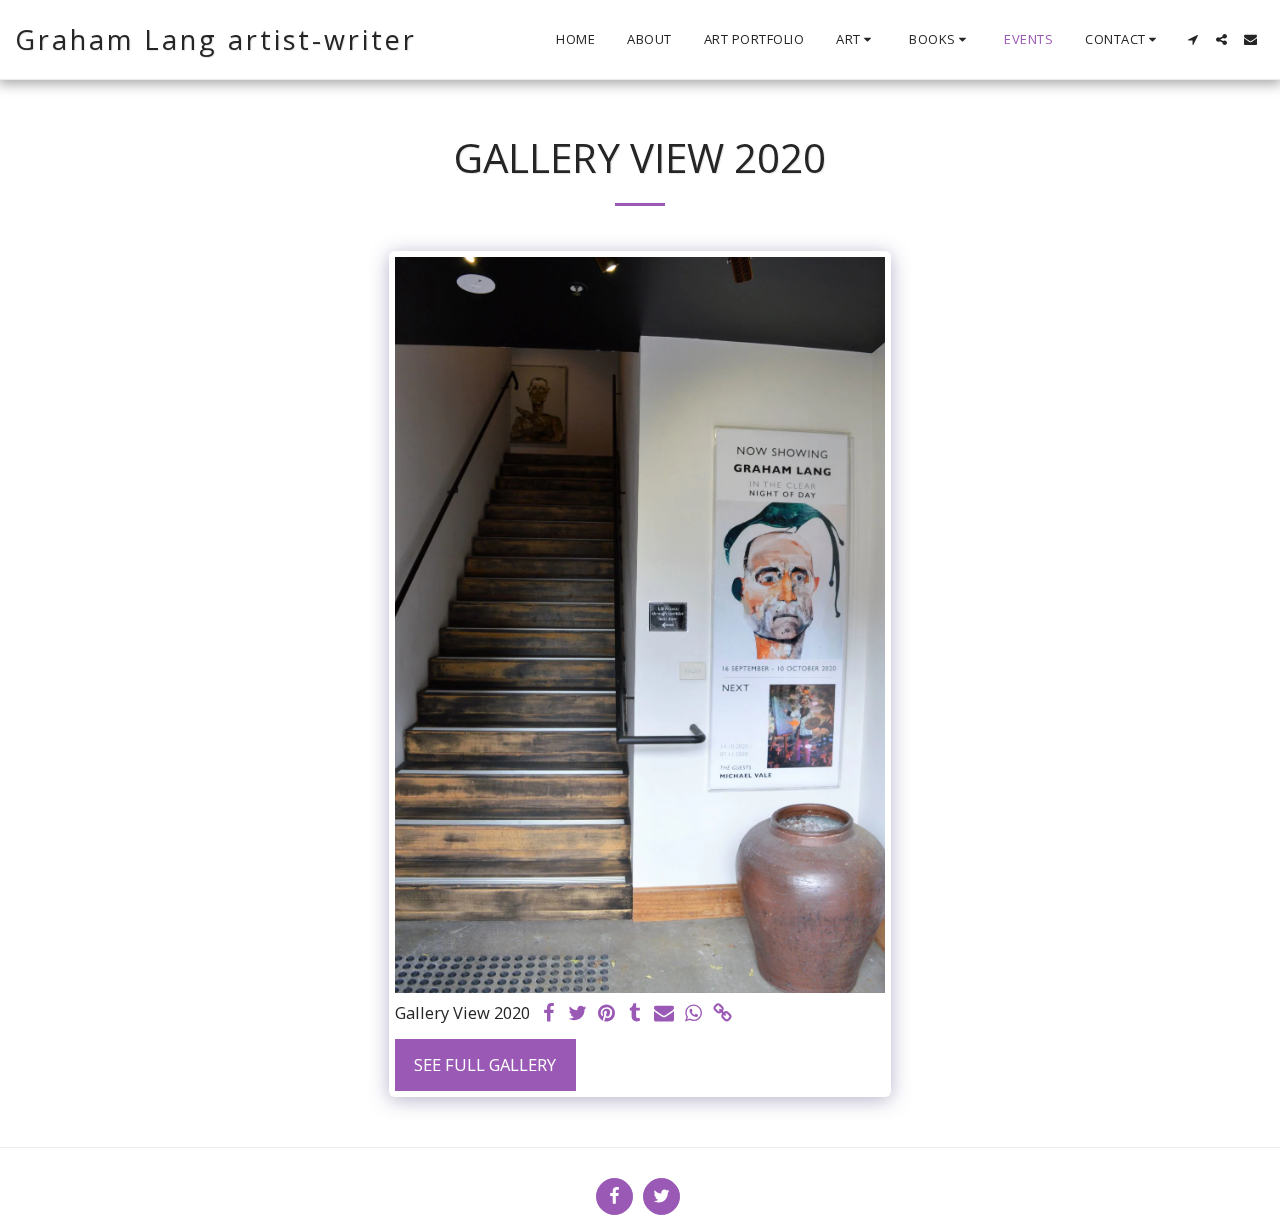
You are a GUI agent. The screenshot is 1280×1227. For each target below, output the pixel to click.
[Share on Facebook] (548, 1014)
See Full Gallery (485, 1064)
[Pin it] (606, 1014)
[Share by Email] (664, 1014)
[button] (856, 40)
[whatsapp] (693, 1014)
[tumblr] (635, 1014)
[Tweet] (577, 1014)
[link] (722, 1014)
